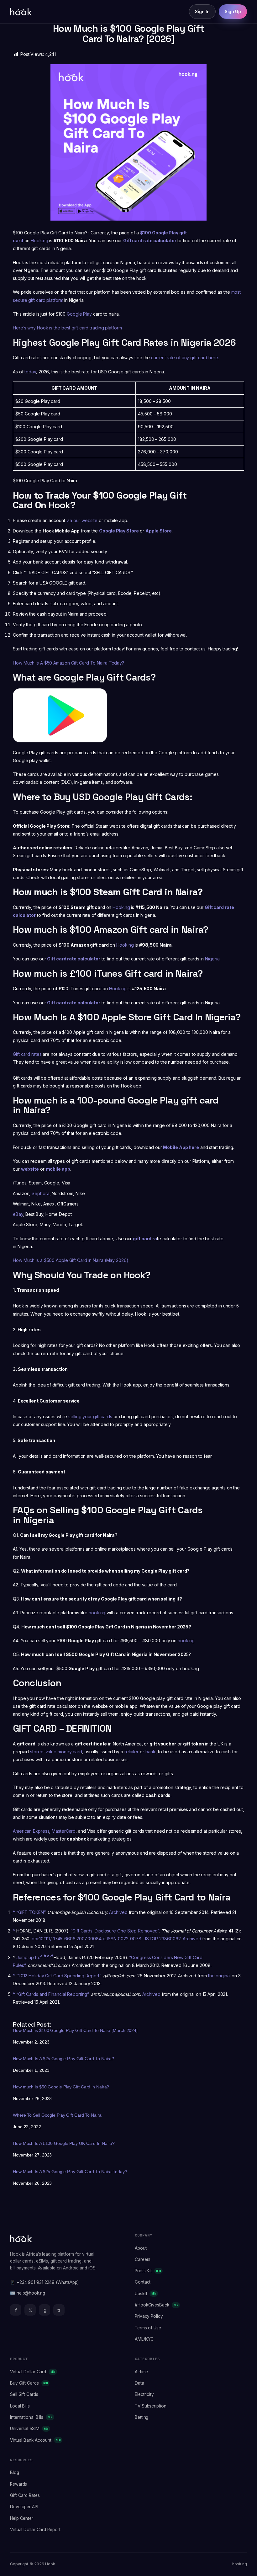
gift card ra (145, 1239)
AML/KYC (144, 2339)
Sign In (202, 12)
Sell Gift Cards (24, 2394)
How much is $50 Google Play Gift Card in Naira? (61, 2087)
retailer (131, 1752)
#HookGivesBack (156, 2305)
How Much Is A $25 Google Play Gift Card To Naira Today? (70, 2172)
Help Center (22, 2518)
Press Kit (148, 2271)
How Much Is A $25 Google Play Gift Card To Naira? (63, 2059)
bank (151, 1752)
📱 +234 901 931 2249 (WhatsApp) (44, 2282)
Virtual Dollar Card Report (35, 2530)
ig (45, 2310)
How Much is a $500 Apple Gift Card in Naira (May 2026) (71, 1260)
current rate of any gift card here (185, 358)
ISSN (112, 1939)
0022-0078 (130, 1939)
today (30, 372)
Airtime (141, 2372)
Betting (142, 2417)
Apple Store (159, 531)
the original (219, 1976)
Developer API (24, 2507)
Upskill (145, 2294)
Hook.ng (39, 240)
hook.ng (97, 1613)
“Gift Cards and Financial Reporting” (52, 1994)
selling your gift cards (90, 1416)
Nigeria (212, 959)
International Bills (31, 2417)
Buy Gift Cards (29, 2383)
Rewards (18, 2484)
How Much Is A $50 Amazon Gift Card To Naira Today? (68, 663)
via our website (83, 520)
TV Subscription (151, 2406)
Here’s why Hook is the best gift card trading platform (67, 328)
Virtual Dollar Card (33, 2372)
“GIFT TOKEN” (31, 1912)
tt (59, 2310)
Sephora (40, 1193)
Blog (15, 2472)
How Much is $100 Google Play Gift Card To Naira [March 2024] (75, 2030)
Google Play (80, 314)
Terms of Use (148, 2328)
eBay (18, 1214)
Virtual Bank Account (35, 2440)
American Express (31, 1831)
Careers (143, 2259)
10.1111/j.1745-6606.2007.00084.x (72, 1939)
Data (139, 2383)
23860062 (170, 1939)
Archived (118, 1912)
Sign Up (233, 12)
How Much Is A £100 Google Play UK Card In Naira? (64, 2143)
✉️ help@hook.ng (28, 2293)
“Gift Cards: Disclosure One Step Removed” (115, 1931)
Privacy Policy (149, 2316)
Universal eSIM (29, 2429)
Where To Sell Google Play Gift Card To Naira (57, 2115)
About (141, 2248)
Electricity (144, 2394)
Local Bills (20, 2406)
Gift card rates (27, 1054)
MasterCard (64, 1831)
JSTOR (151, 1939)
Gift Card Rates (25, 2495)
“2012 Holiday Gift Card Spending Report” (59, 1976)
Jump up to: (29, 1957)
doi (35, 1939)
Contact (143, 2282)
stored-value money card (56, 1752)
